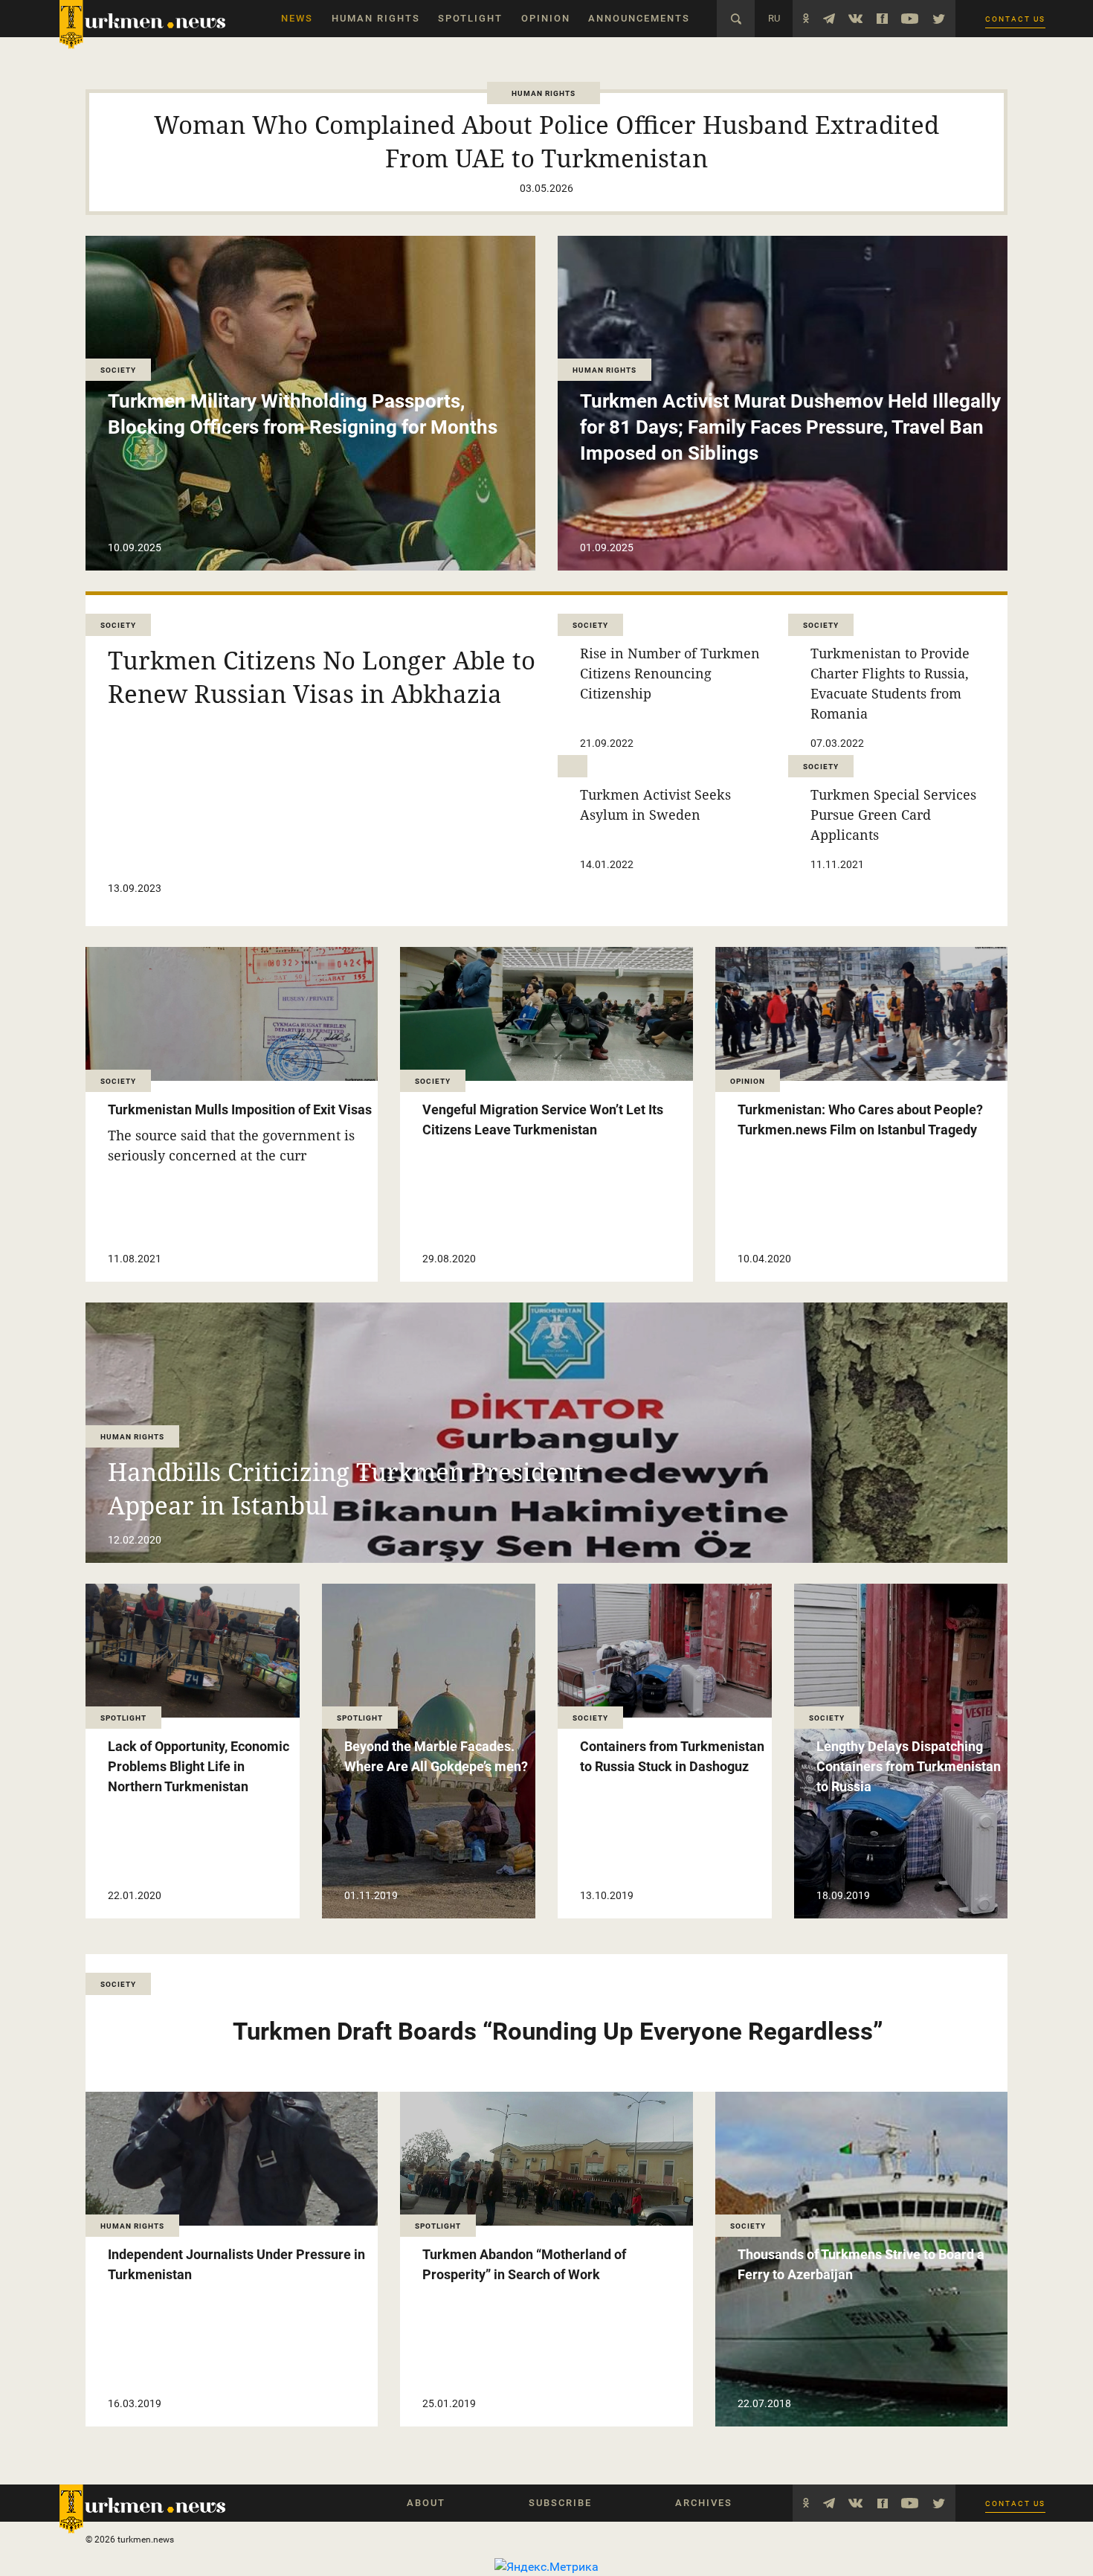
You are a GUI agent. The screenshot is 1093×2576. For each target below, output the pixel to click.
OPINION (546, 18)
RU (774, 18)
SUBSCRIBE (560, 2503)
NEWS (297, 18)
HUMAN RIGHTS (376, 18)
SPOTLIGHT (470, 18)
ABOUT (426, 2503)
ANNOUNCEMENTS (639, 18)
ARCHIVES (704, 2503)
